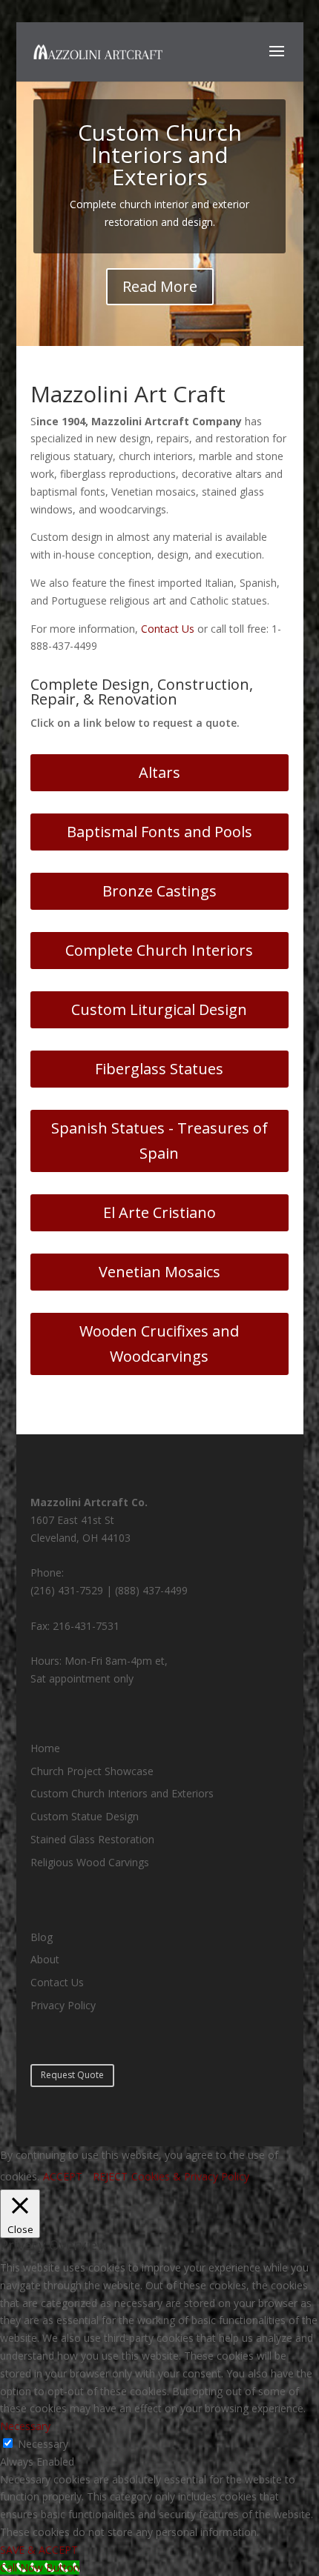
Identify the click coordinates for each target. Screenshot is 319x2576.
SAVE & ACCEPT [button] (39, 2550)
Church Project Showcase (92, 1771)
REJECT (110, 2176)
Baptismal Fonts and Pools (159, 832)
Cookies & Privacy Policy (190, 2176)
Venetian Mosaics (159, 1272)
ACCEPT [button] (63, 2176)
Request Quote (72, 2075)
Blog (42, 1937)
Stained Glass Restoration (92, 1839)
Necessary (43, 2444)
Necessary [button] (25, 2426)
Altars (159, 772)
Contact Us (168, 629)
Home (45, 1748)
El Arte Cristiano (159, 1212)
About (45, 1959)
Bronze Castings (159, 891)
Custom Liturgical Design (159, 1009)
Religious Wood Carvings (90, 1862)
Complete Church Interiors (159, 950)
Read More (160, 286)
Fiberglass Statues (159, 1069)
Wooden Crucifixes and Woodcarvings (159, 1344)
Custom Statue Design (85, 1816)
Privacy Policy (63, 2005)
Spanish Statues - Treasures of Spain (159, 1141)
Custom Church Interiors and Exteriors (160, 154)
